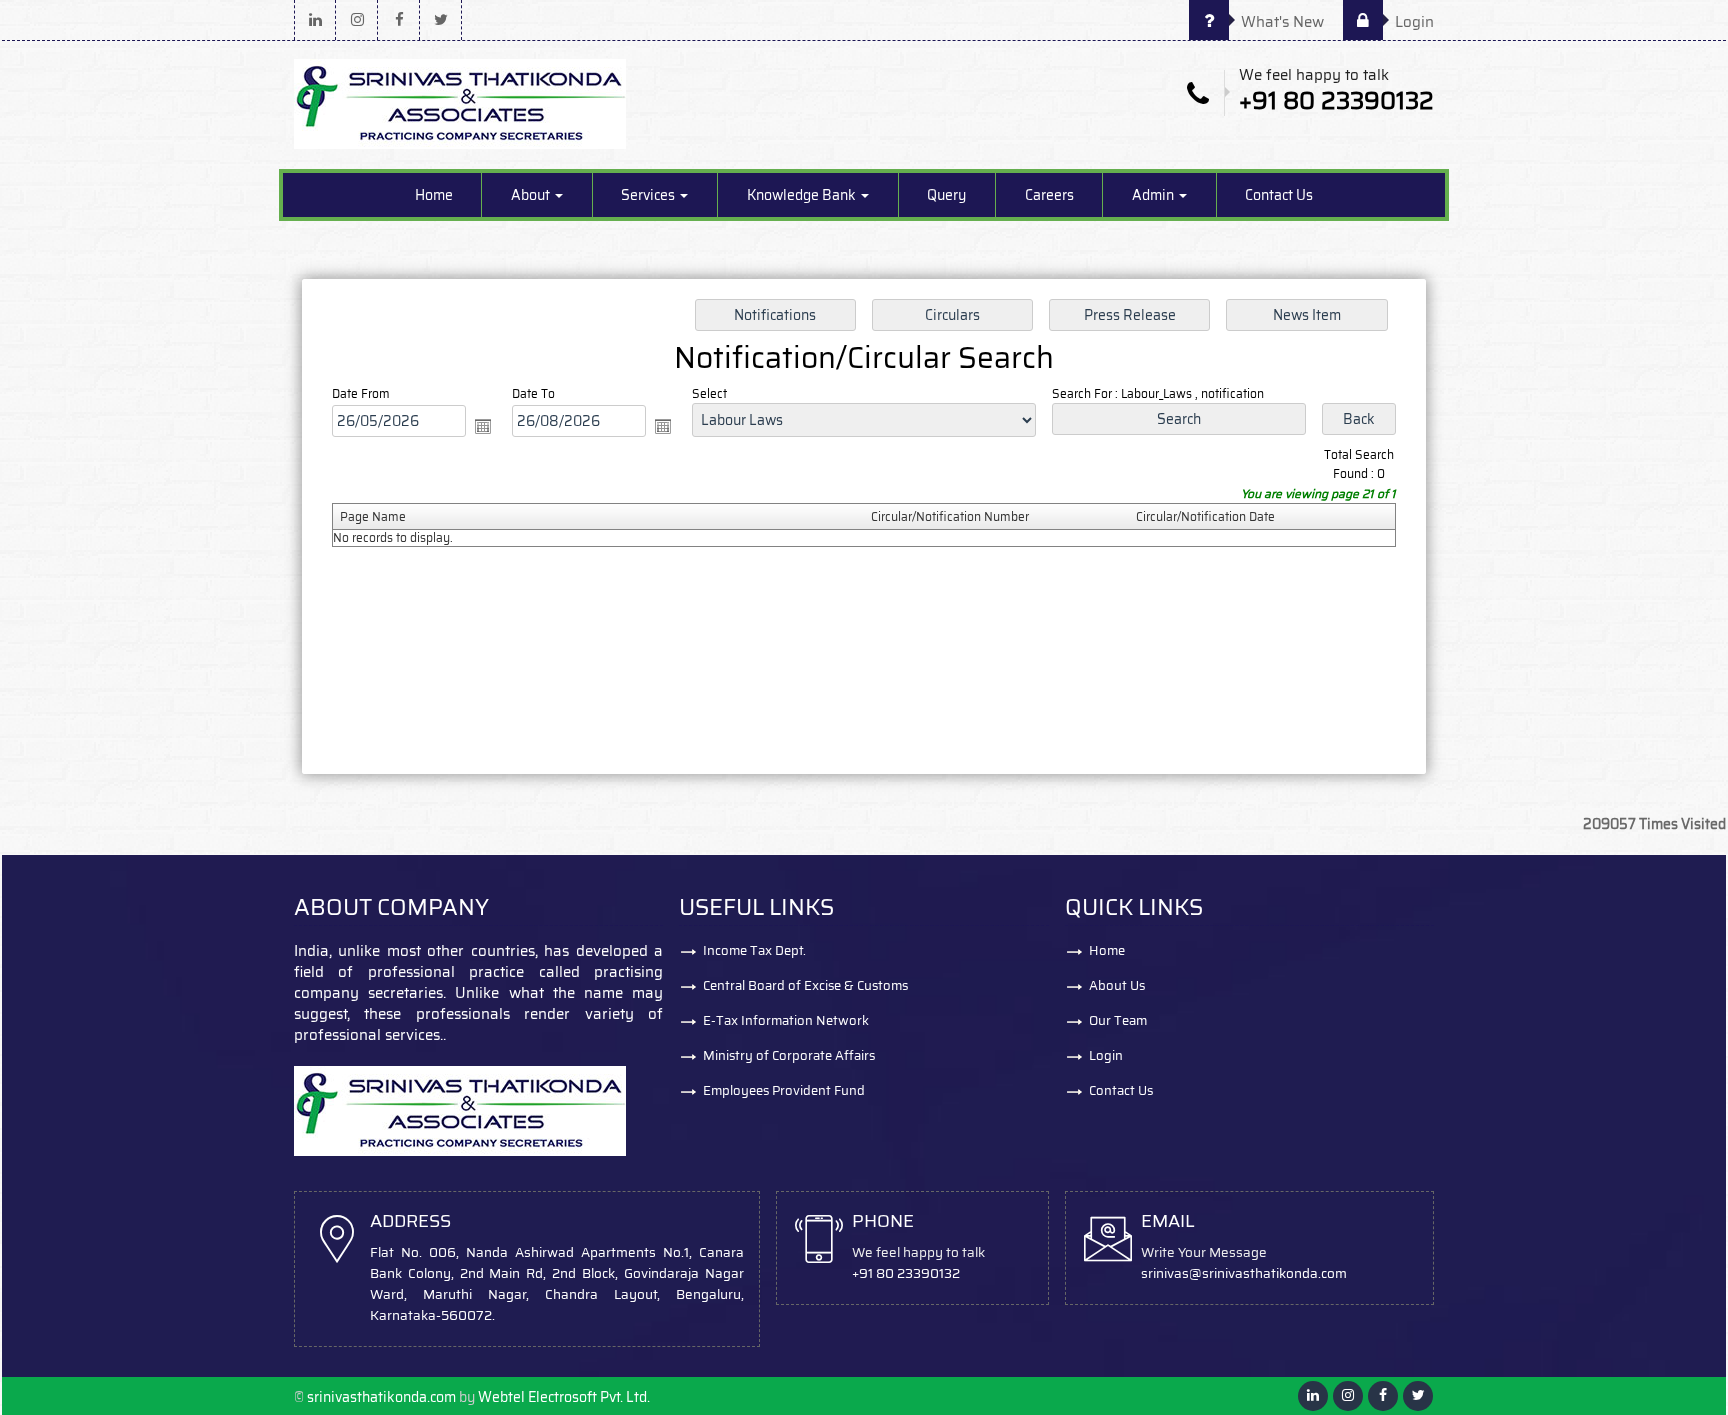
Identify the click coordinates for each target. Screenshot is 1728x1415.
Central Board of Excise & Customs (805, 985)
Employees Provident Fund (784, 1090)
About (532, 195)
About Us (1117, 985)
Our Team (1118, 1020)
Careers (1049, 195)
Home (434, 195)
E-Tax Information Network (786, 1020)
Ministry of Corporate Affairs (789, 1055)
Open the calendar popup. (483, 426)
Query (946, 195)
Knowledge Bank (803, 195)
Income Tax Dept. (754, 950)
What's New (1280, 22)
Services (649, 195)
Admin (1154, 195)
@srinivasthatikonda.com (1268, 1273)
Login (1412, 22)
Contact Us (1279, 195)
